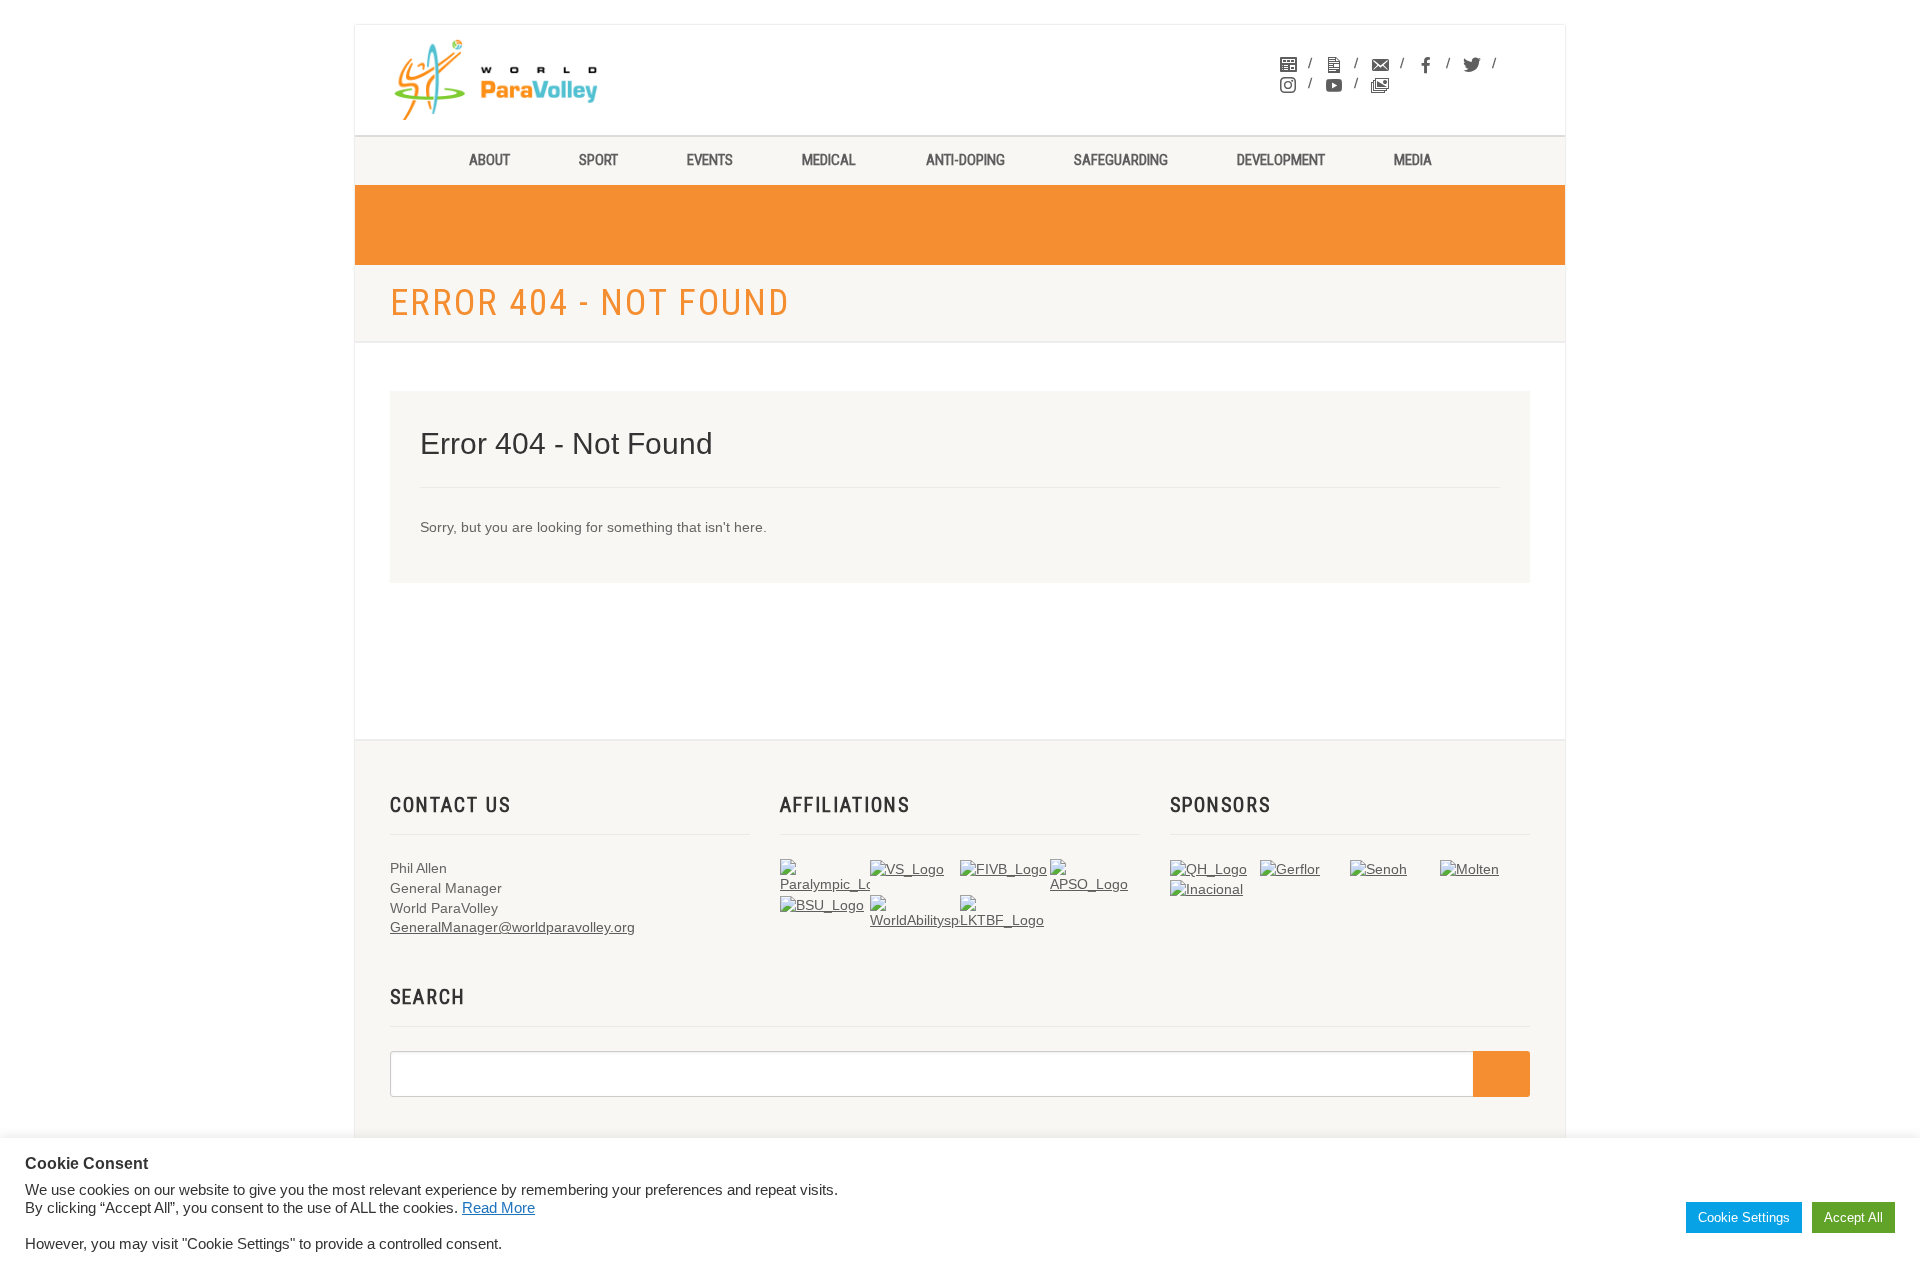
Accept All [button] (1853, 1217)
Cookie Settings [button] (1744, 1217)
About (489, 160)
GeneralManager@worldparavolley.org (512, 927)
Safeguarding (1121, 160)
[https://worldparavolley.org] (521, 80)
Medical (829, 160)
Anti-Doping (965, 160)
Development (1281, 160)
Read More (498, 1208)
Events (710, 160)
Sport (598, 160)
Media (1413, 160)
